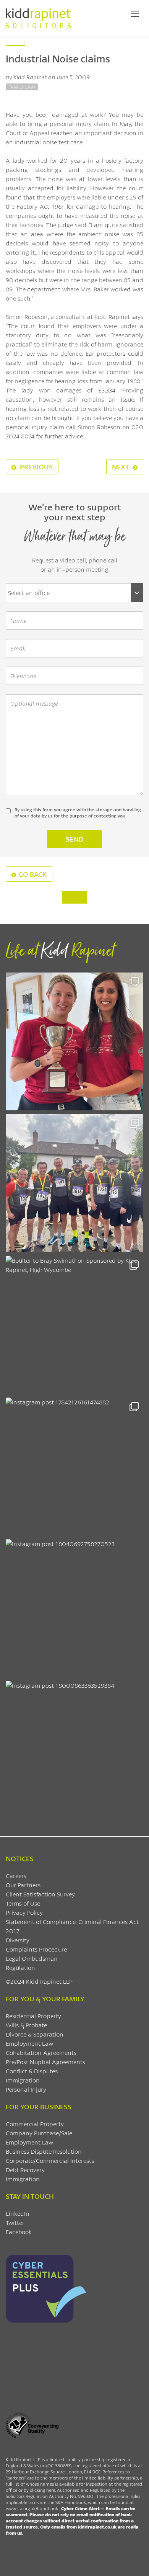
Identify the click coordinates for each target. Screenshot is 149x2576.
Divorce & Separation (35, 2034)
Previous (36, 467)
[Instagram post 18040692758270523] (74, 1608)
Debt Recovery (25, 2170)
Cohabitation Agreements (41, 2052)
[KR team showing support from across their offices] (74, 1183)
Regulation (20, 1967)
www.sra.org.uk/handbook (32, 2508)
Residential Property (33, 2016)
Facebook (19, 2232)
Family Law (22, 87)
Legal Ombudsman (32, 1958)
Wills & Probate (26, 2025)
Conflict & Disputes (32, 2071)
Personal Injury (26, 2089)
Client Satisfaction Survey (40, 1894)
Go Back (32, 874)
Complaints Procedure (36, 1949)
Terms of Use (23, 1903)
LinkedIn (18, 2213)
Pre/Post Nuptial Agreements (45, 2062)
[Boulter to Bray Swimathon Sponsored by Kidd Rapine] (74, 1325)
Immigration (23, 2080)
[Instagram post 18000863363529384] (74, 1750)
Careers (16, 1876)
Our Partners (23, 1885)
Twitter (15, 2222)
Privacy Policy (24, 1912)
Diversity (18, 1940)
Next (121, 467)
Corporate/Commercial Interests (50, 2160)
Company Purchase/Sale (39, 2133)
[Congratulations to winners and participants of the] (74, 1041)
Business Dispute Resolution (44, 2151)
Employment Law (29, 2043)
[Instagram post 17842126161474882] (74, 1466)
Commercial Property (35, 2124)
